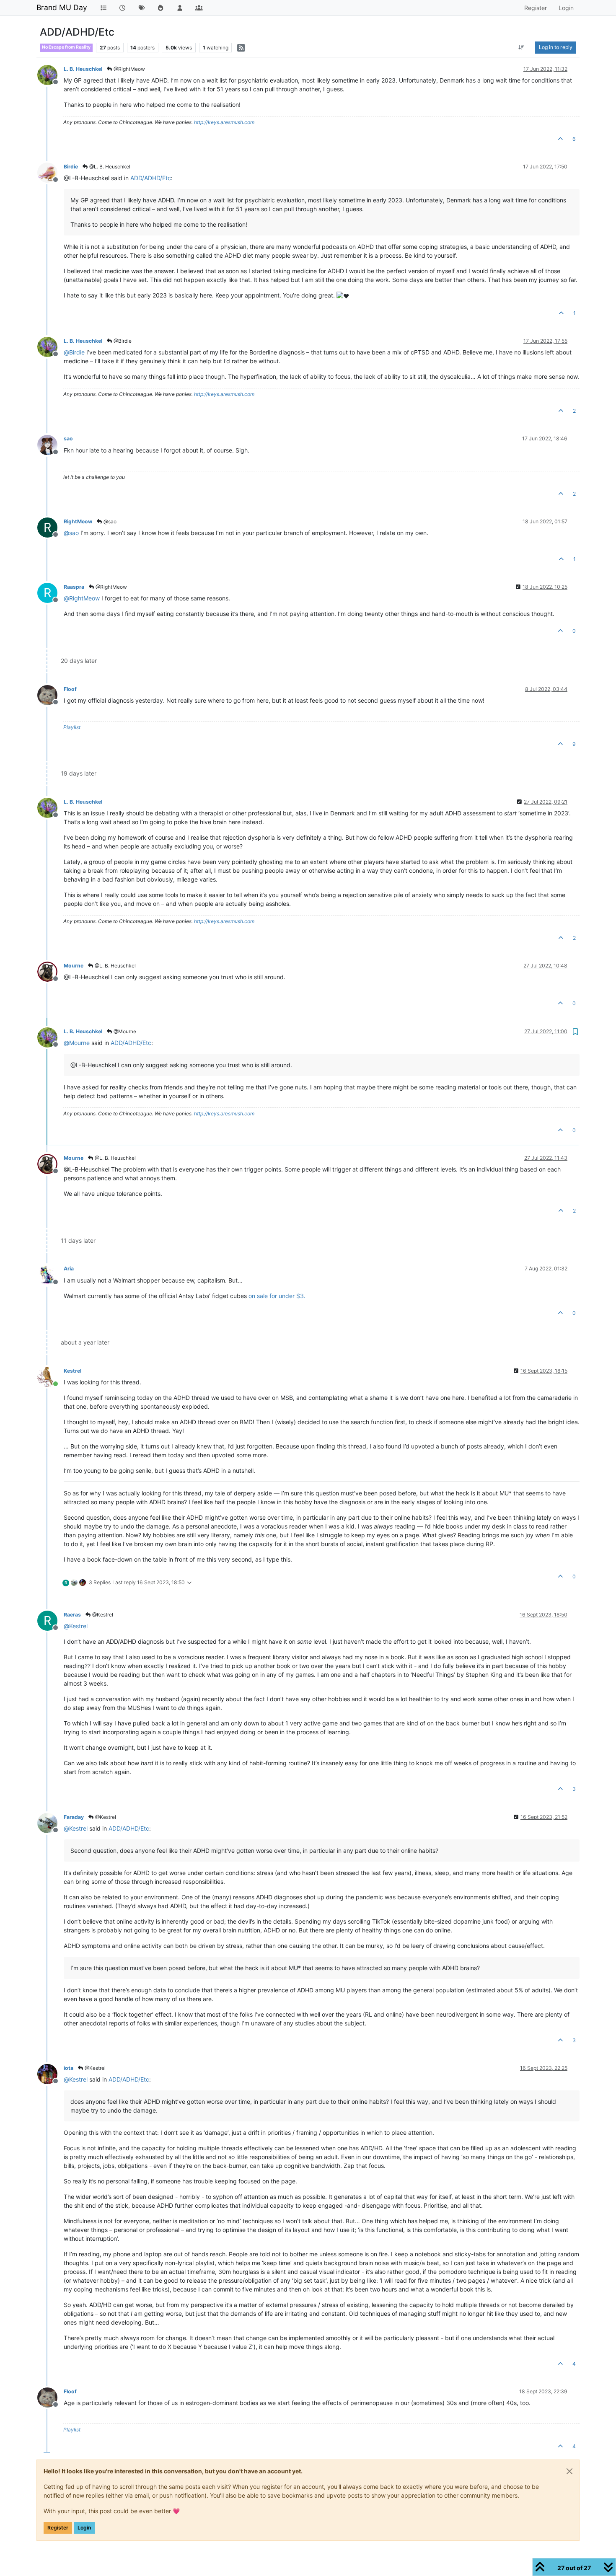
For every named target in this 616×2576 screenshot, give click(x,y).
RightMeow (78, 521)
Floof (70, 689)
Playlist (72, 727)
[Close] (569, 2471)
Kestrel (72, 1371)
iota (69, 2068)
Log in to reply (556, 47)
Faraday (74, 1817)
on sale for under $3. (277, 1296)
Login (84, 2528)
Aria (69, 1269)
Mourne (74, 966)
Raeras (72, 1615)
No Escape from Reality (66, 47)
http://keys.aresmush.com (224, 122)
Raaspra (74, 587)
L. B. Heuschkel (83, 69)
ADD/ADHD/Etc (151, 178)
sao (68, 438)
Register (58, 2528)
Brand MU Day (62, 7)
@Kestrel (102, 1615)
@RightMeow (129, 69)
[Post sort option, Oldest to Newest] (522, 47)
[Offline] (50, 74)
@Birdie (122, 341)
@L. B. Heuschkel (109, 167)
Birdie (71, 167)
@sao (109, 521)
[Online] (50, 1376)
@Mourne (124, 1031)
